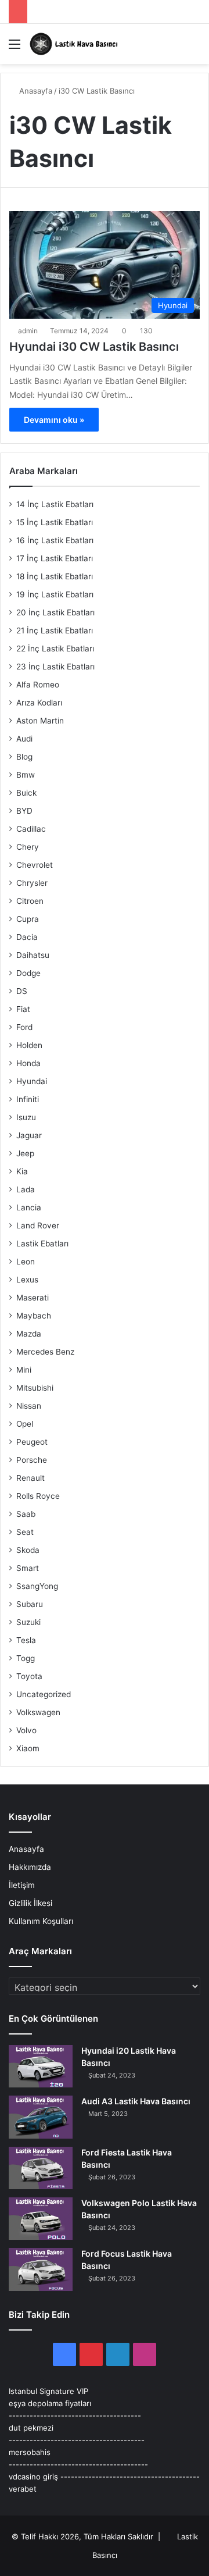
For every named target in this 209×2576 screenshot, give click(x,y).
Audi (24, 739)
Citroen (30, 901)
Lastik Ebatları (42, 1244)
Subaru (30, 1604)
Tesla (26, 1640)
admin (28, 331)
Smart (28, 1568)
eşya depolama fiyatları (50, 2403)
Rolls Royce (38, 1496)
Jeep (25, 1153)
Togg (26, 1658)
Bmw (26, 775)
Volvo (26, 1730)
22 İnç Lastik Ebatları (55, 649)
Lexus (27, 1280)
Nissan (29, 1406)
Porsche (32, 1460)
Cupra (28, 919)
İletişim (22, 1885)
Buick (26, 793)
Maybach (34, 1316)
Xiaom (28, 1748)
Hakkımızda (30, 1867)
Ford (24, 1027)
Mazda (29, 1334)
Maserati (33, 1298)
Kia (22, 1171)
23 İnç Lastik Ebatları (55, 667)
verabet (23, 2489)
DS (22, 991)
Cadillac (31, 829)
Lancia (29, 1207)
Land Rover (38, 1225)
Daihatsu (33, 955)
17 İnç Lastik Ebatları (55, 558)
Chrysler (32, 883)
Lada (26, 1189)
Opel (25, 1424)
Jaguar (29, 1135)
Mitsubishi (35, 1388)
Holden (29, 1045)
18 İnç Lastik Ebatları (55, 576)
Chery (28, 847)
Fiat (23, 1009)
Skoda (28, 1550)
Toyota (29, 1676)
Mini (24, 1370)
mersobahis (30, 2452)
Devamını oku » (54, 420)
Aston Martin (40, 721)
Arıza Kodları (39, 703)
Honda (28, 1063)
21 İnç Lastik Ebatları (55, 630)
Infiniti (28, 1099)
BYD (24, 811)
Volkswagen (38, 1712)
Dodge (28, 973)
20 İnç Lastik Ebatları (55, 612)
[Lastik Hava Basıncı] (75, 44)
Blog (24, 757)
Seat (25, 1532)
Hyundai (32, 1081)
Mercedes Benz (45, 1352)
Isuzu (26, 1117)
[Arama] (194, 48)
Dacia (27, 937)
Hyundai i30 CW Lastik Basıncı (94, 347)
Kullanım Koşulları (41, 1921)
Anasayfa (35, 91)
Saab (26, 1514)
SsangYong (37, 1586)
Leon (26, 1262)
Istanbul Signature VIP (48, 2391)
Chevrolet (35, 865)
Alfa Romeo (38, 685)
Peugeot (32, 1442)
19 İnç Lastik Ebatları (55, 594)
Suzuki (28, 1622)
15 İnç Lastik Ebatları (55, 522)
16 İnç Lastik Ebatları (55, 540)
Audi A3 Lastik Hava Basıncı (136, 2101)
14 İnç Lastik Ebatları (55, 504)
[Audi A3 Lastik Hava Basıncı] (41, 2117)
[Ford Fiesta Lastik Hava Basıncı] (41, 2168)
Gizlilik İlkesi (30, 1903)
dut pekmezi (31, 2428)
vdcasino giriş (33, 2477)
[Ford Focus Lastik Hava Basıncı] (41, 2269)
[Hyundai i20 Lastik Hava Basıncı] (41, 2066)
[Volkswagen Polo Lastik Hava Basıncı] (41, 2219)
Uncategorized (44, 1694)
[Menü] (15, 48)
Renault (30, 1478)
